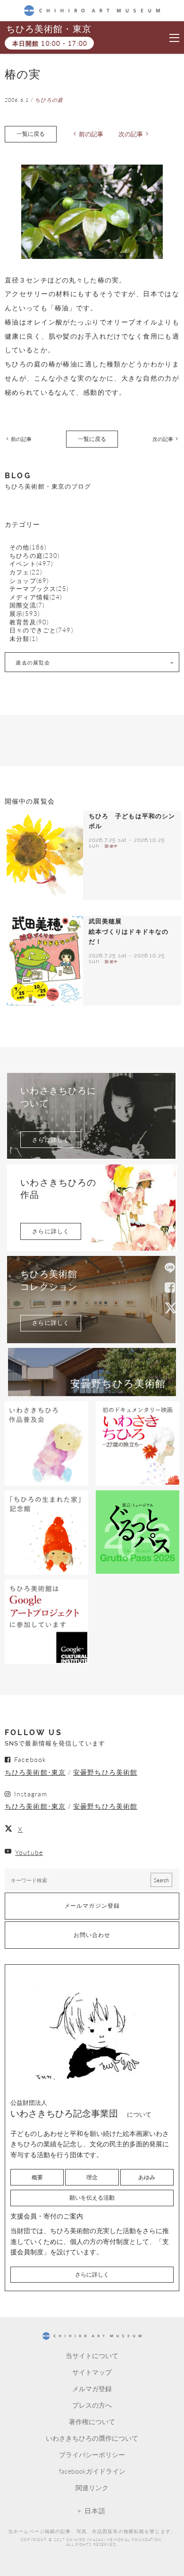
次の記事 (131, 134)
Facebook (170, 1288)
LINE (170, 1269)
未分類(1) (24, 639)
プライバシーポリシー (92, 2454)
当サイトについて (92, 2355)
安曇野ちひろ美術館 (105, 1772)
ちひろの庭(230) (34, 556)
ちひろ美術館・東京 (49, 29)
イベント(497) (31, 564)
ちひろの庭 (49, 100)
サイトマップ (92, 2372)
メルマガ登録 (92, 2388)
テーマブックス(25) (39, 589)
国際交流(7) (27, 605)
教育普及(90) (29, 622)
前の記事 (91, 134)
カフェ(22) (26, 572)
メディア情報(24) (36, 597)
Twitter (170, 1307)
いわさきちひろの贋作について (92, 2438)
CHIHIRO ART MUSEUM (92, 10)
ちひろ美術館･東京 (35, 1772)
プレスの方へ (92, 2405)
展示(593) (25, 614)
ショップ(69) (29, 581)
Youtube (29, 1852)
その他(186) (28, 547)
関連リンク (92, 2487)
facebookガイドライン (92, 2471)
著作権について (92, 2421)
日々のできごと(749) (41, 630)
